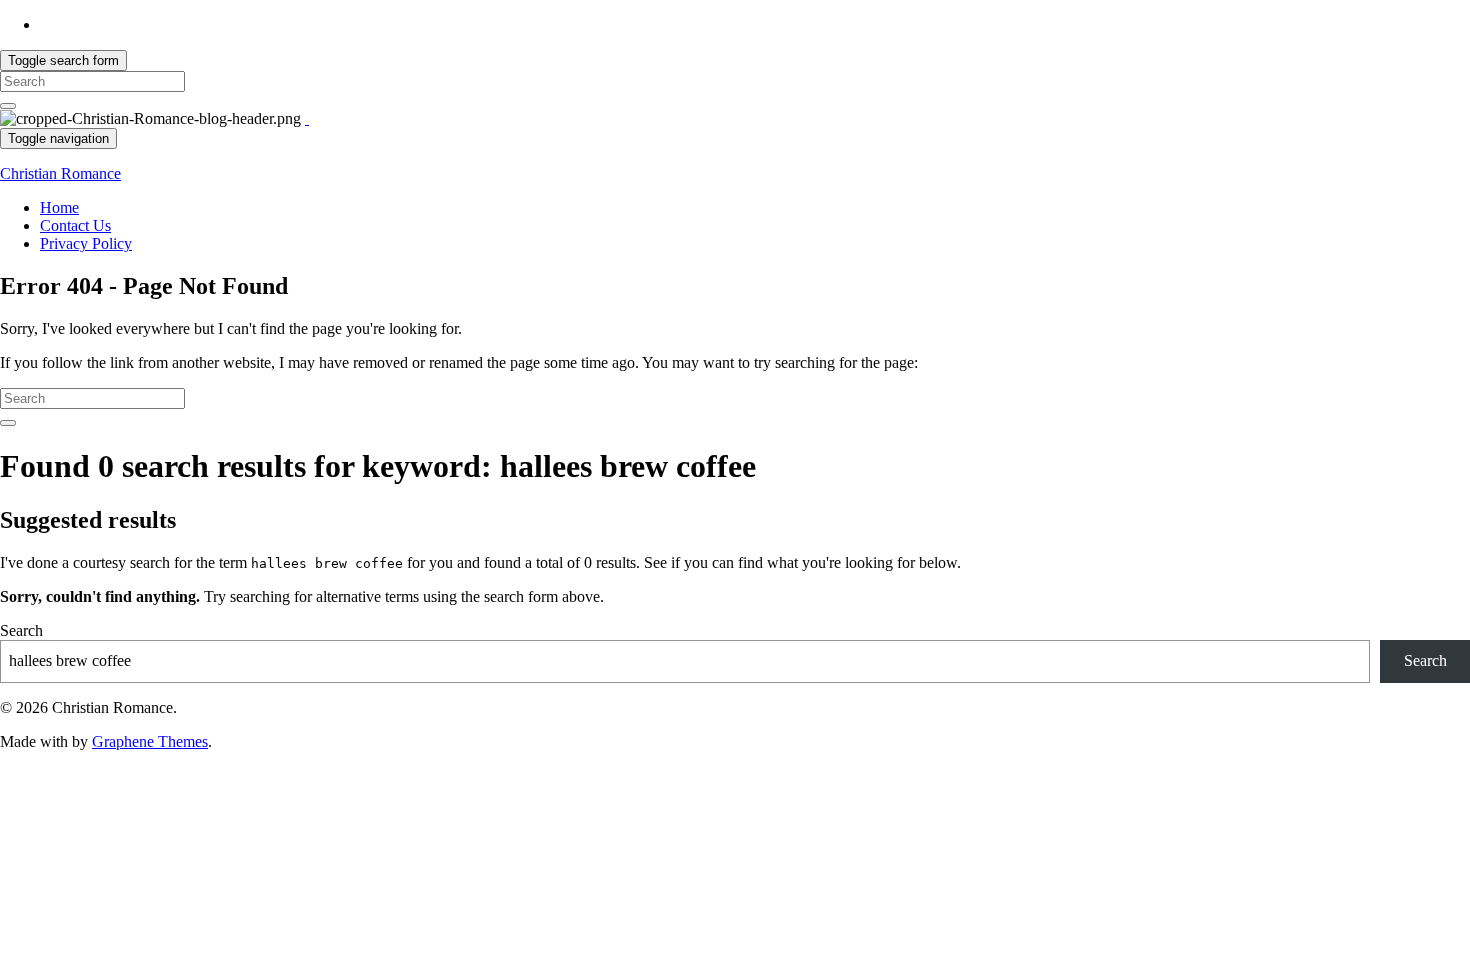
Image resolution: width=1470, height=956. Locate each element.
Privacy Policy (86, 243)
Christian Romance (60, 173)
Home (59, 207)
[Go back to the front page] (307, 118)
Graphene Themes (150, 741)
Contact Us (75, 225)
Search (21, 630)
